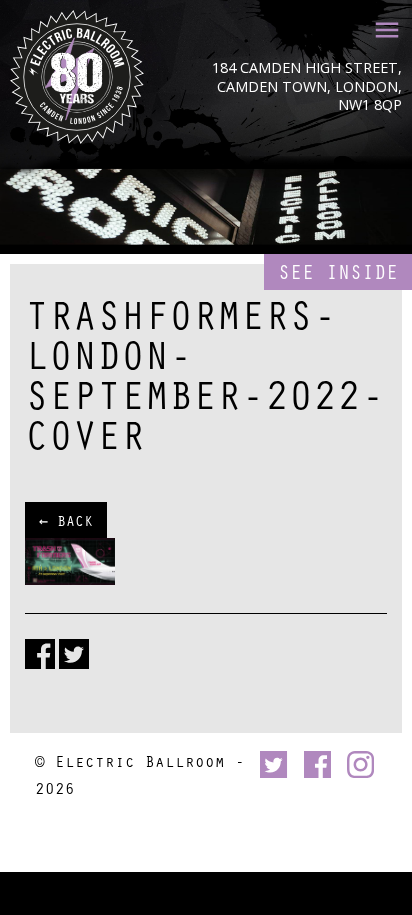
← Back (66, 520)
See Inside (338, 271)
